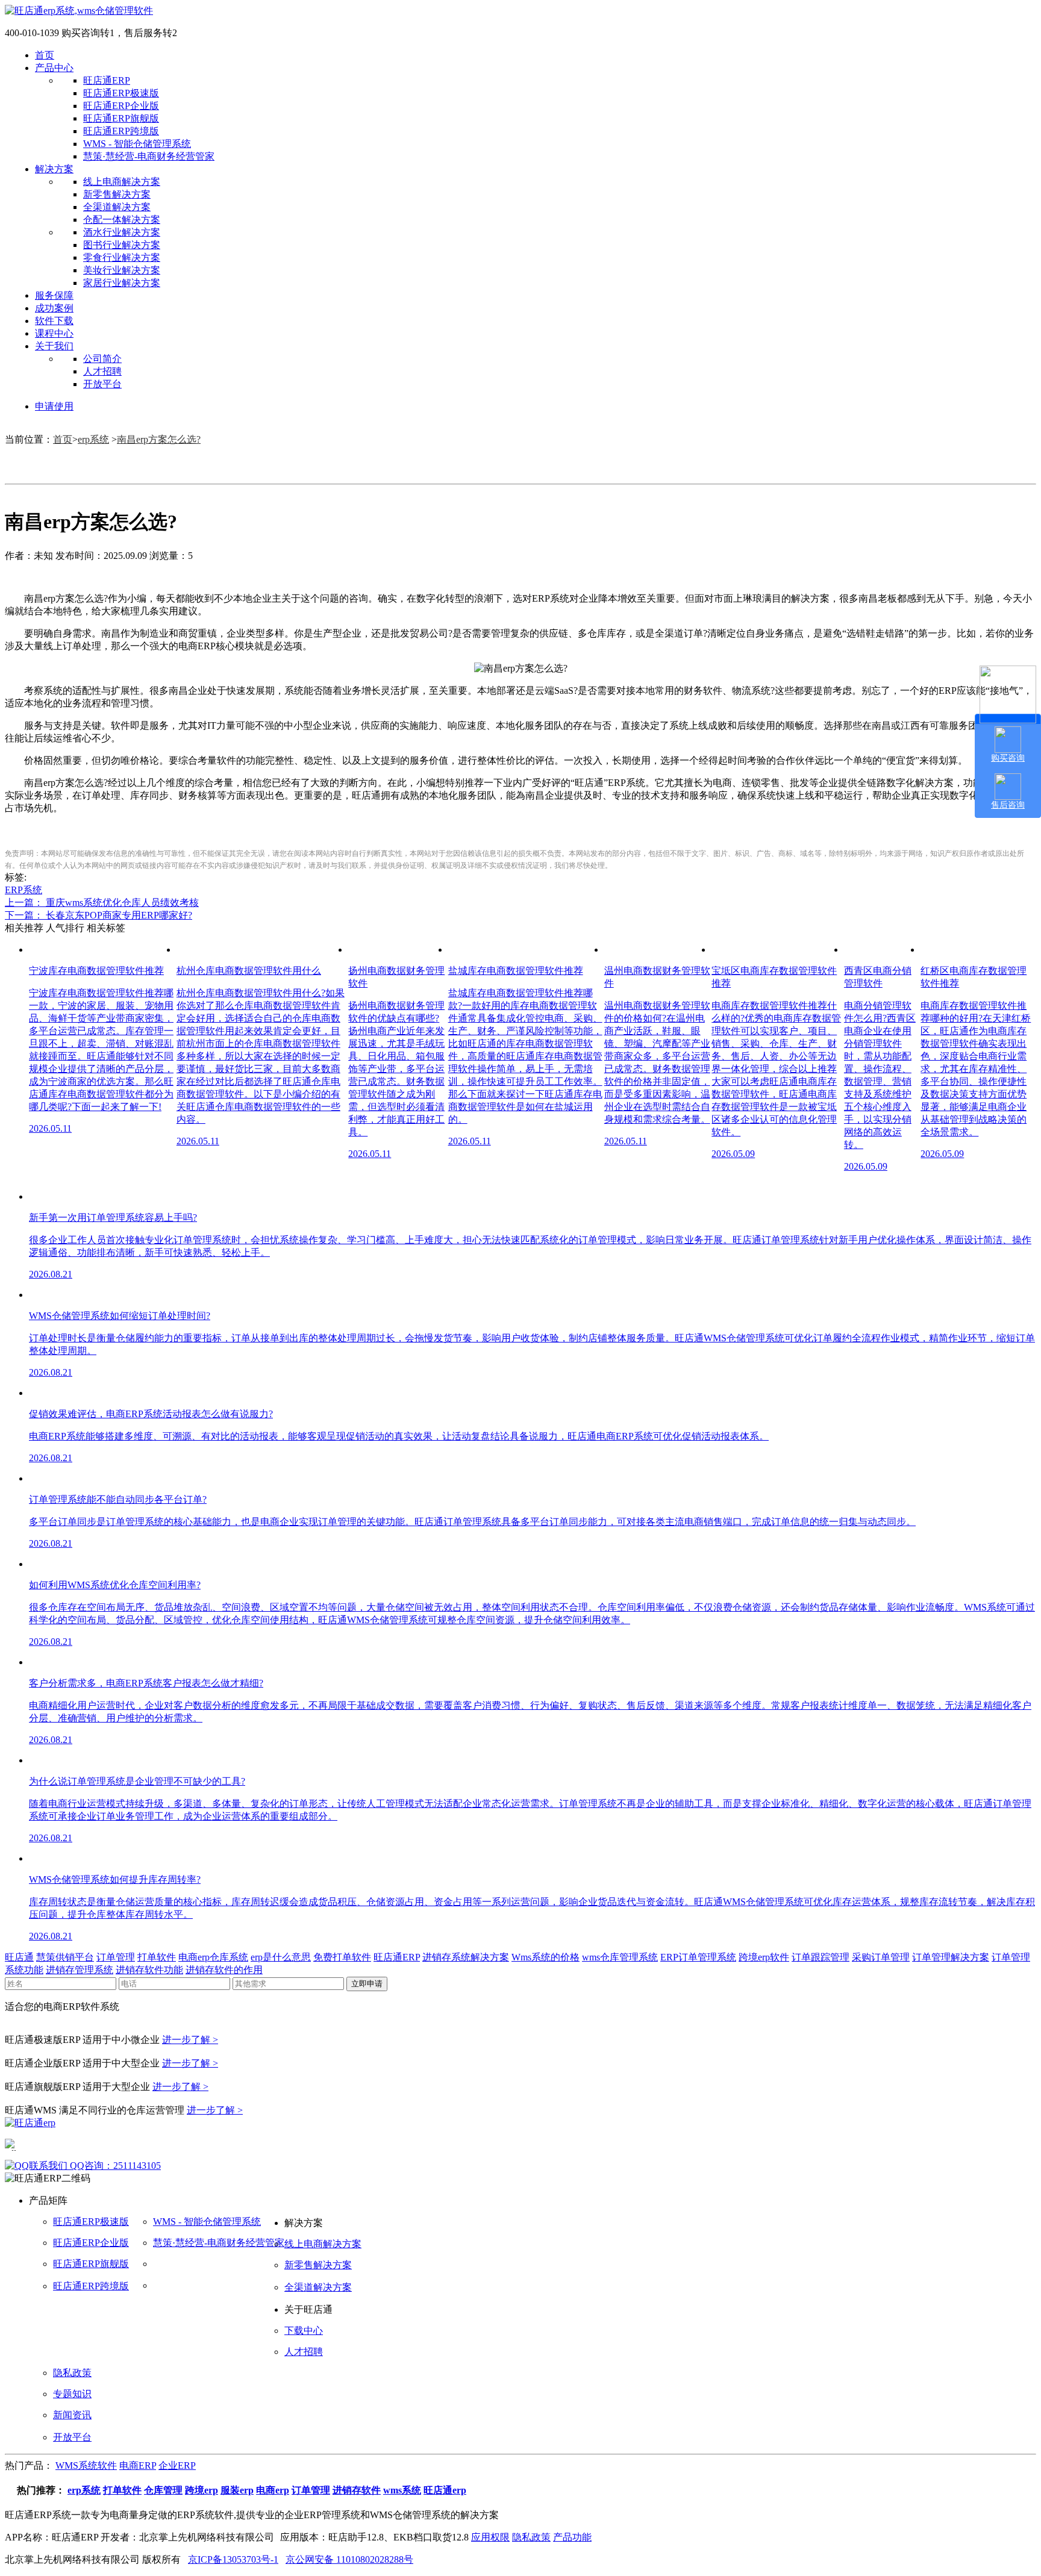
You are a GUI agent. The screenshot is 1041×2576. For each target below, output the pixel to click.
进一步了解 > (190, 2040)
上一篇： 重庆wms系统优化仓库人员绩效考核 (102, 903)
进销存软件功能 (149, 1970)
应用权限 (490, 2537)
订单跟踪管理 (821, 1957)
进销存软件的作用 (224, 1970)
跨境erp (202, 2490)
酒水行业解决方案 (122, 232)
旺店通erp (445, 2490)
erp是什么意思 (281, 1957)
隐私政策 (72, 2373)
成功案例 (54, 308)
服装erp (237, 2490)
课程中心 (54, 333)
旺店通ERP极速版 (121, 93)
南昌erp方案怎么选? (159, 439)
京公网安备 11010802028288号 (349, 2559)
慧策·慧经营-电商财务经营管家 (149, 156)
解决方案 (54, 169)
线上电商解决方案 (122, 182)
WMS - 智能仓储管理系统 (137, 144)
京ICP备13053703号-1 (233, 2559)
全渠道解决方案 (117, 207)
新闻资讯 (72, 2415)
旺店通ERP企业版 (121, 106)
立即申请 (367, 1984)
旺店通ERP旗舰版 (121, 118)
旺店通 (19, 1957)
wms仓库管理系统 (620, 1957)
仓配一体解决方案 (122, 220)
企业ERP (177, 2465)
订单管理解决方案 (951, 1957)
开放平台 (102, 384)
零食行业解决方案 (122, 257)
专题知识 (72, 2394)
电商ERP (138, 2465)
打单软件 (157, 1957)
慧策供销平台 (65, 1957)
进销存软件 (357, 2490)
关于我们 (54, 346)
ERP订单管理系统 (698, 1957)
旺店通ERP (107, 80)
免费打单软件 (342, 1957)
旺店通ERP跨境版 (121, 131)
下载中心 (304, 2331)
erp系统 (93, 439)
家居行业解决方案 (122, 283)
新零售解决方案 (117, 194)
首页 (45, 55)
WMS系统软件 (86, 2465)
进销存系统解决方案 (466, 1957)
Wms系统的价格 (546, 1957)
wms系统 (402, 2490)
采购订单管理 (881, 1957)
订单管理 (116, 1957)
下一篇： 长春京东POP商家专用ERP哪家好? (98, 915)
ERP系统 (23, 890)
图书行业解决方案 (122, 245)
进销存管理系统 (80, 1970)
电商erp (273, 2490)
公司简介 (102, 359)
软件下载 (54, 321)
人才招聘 (102, 371)
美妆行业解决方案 (122, 270)
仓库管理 (163, 2490)
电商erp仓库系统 (213, 1957)
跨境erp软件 (764, 1957)
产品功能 (572, 2537)
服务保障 (54, 295)
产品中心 (54, 68)
